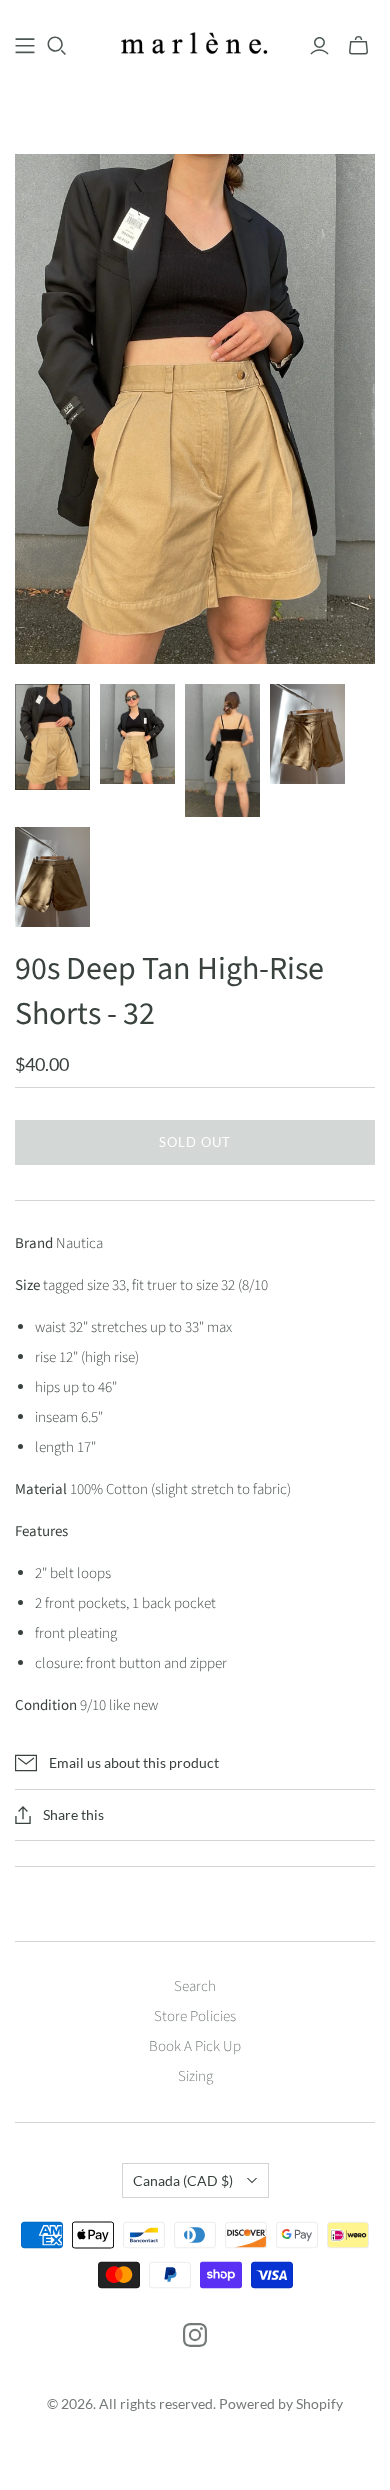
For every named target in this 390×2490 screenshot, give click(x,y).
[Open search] (57, 46)
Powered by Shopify (281, 2403)
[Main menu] (25, 46)
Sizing (195, 2076)
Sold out (195, 1142)
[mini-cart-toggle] (358, 46)
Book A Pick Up (195, 2046)
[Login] (319, 46)
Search (195, 1986)
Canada (183, 2180)
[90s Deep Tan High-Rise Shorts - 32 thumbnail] (52, 737)
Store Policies (195, 2016)
